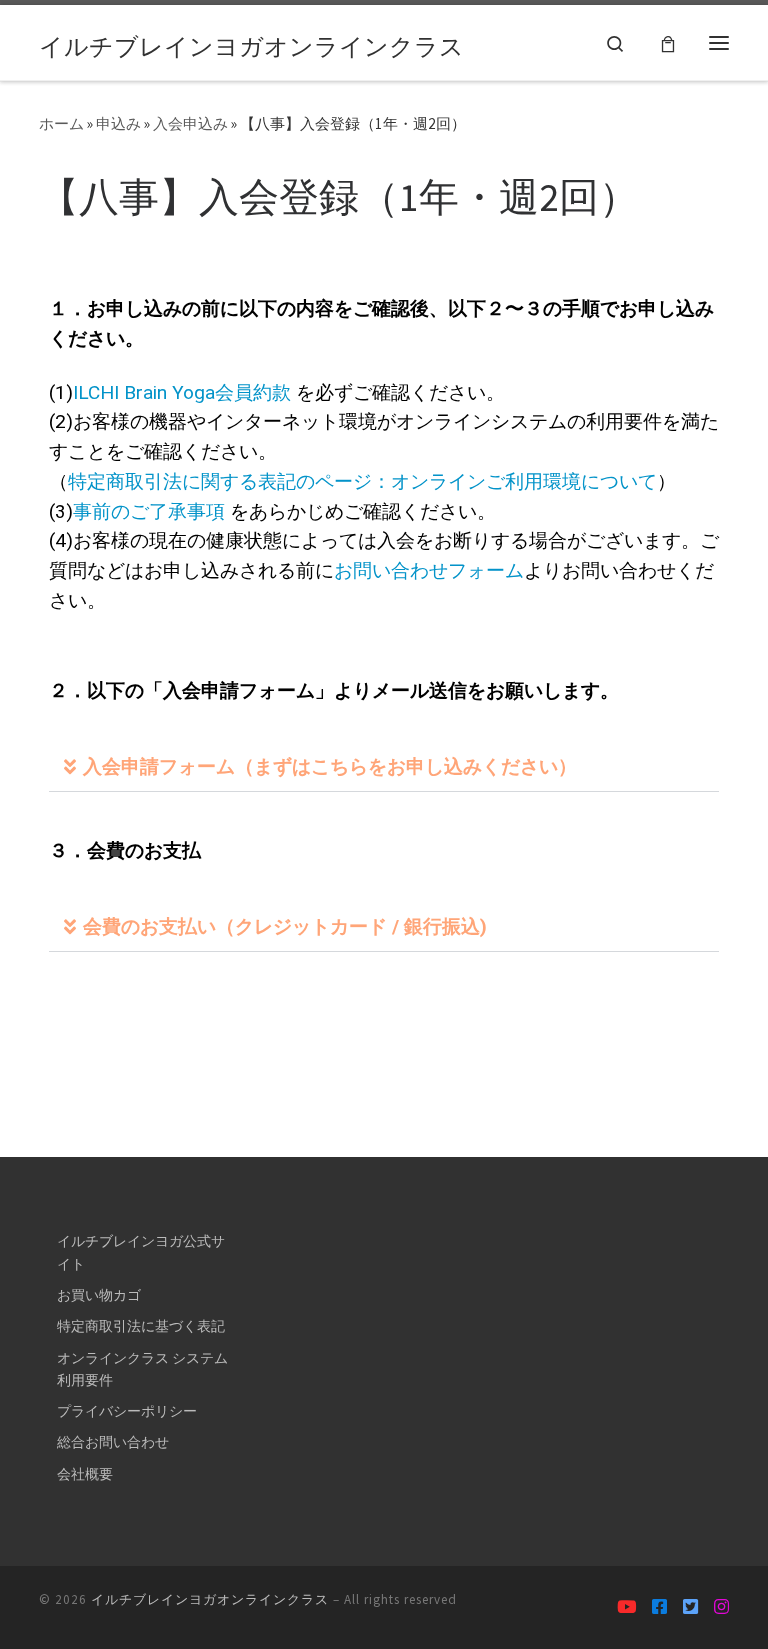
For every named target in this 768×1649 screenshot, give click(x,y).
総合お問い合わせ (113, 1442)
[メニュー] (719, 42)
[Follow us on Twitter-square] (690, 1607)
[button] (384, 767)
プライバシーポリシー (127, 1411)
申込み (118, 123)
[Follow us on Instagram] (721, 1607)
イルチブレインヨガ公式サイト (141, 1252)
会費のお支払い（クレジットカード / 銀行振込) (285, 926)
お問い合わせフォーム (429, 570)
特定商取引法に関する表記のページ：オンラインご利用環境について (362, 481)
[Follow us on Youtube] (626, 1607)
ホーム (61, 123)
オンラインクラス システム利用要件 (142, 1369)
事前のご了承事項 (149, 511)
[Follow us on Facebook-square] (659, 1607)
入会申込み (190, 123)
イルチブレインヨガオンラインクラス (210, 1599)
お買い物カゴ (99, 1295)
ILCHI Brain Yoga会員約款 (182, 392)
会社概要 (85, 1474)
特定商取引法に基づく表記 (141, 1326)
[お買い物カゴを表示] (668, 42)
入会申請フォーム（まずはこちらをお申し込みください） (330, 766)
